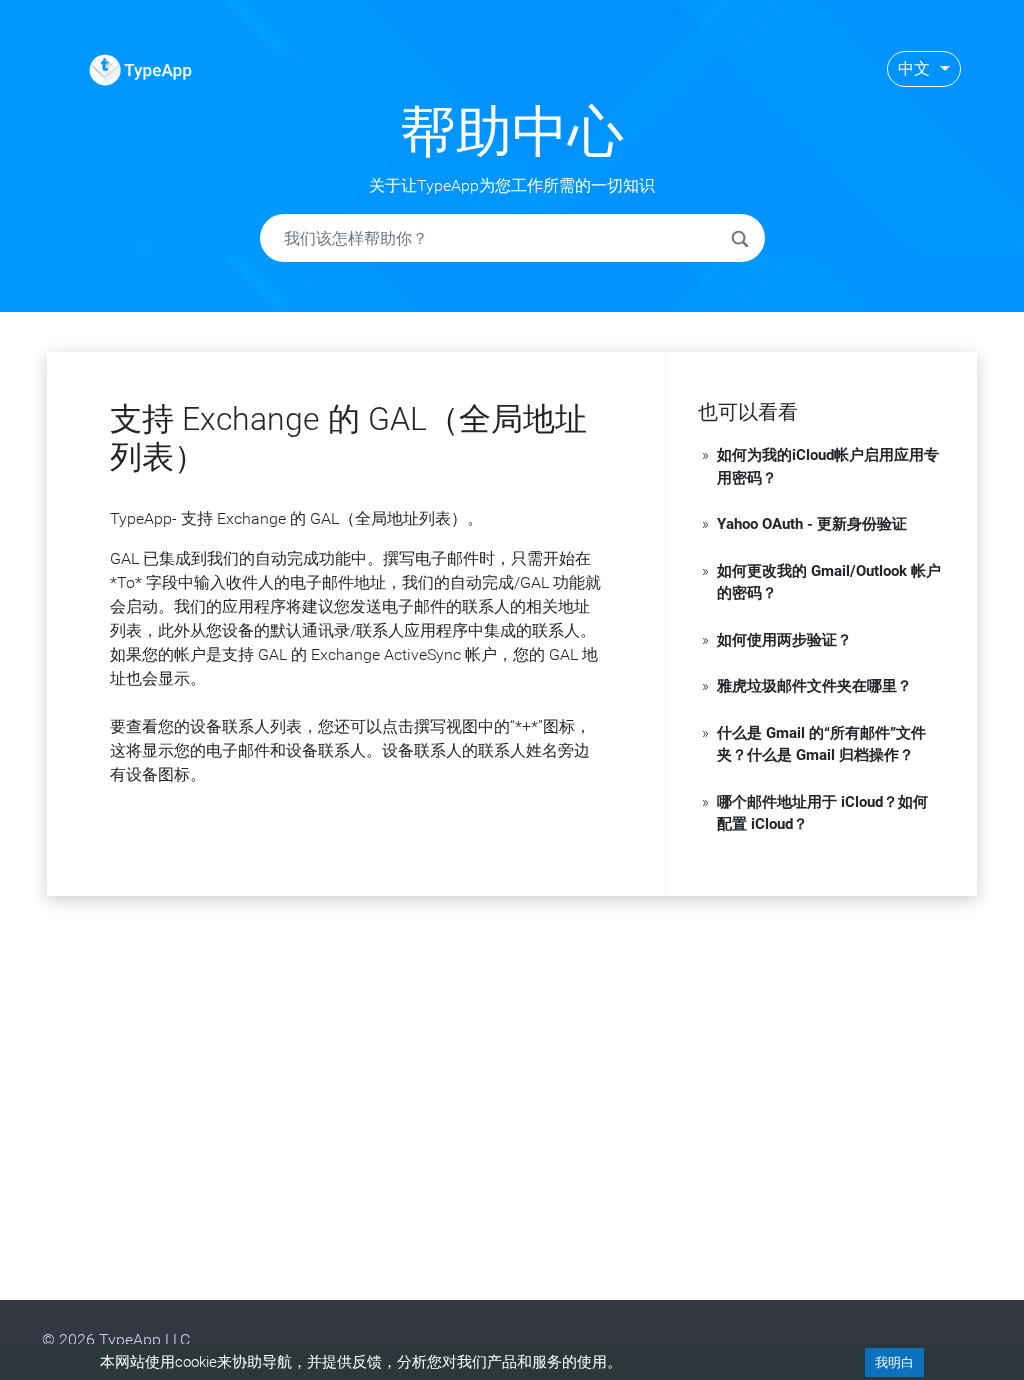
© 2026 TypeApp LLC (116, 1339)
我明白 (894, 1362)
